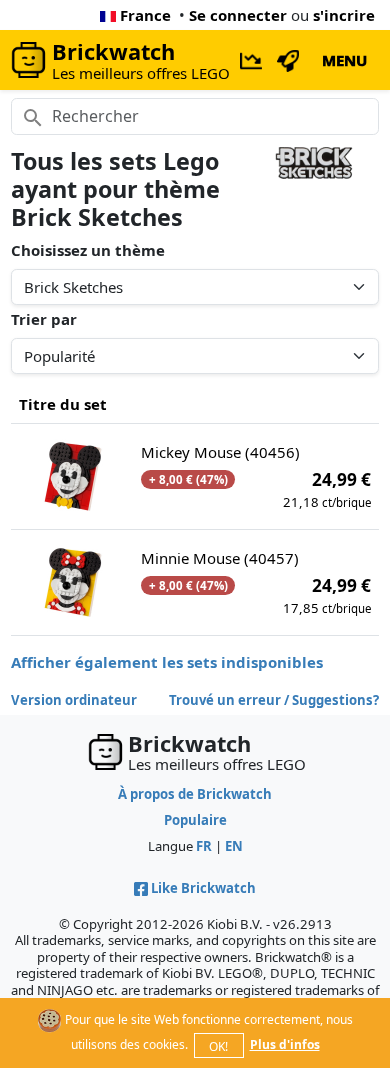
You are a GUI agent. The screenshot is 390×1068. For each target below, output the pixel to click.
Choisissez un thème (88, 250)
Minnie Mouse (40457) (220, 558)
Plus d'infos (285, 1044)
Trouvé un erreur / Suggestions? (274, 700)
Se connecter (238, 15)
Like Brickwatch (203, 888)
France (145, 15)
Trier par (44, 319)
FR (204, 846)
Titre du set (63, 404)
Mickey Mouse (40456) (220, 452)
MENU (344, 60)
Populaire (195, 820)
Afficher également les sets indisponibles (167, 662)
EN (234, 846)
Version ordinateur (74, 700)
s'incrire (344, 15)
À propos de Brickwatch (195, 794)
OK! (218, 1046)
